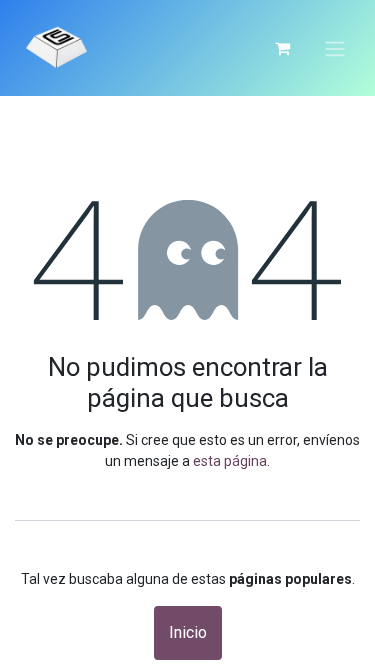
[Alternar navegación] (335, 48)
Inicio (188, 632)
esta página (230, 461)
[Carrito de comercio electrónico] (282, 48)
